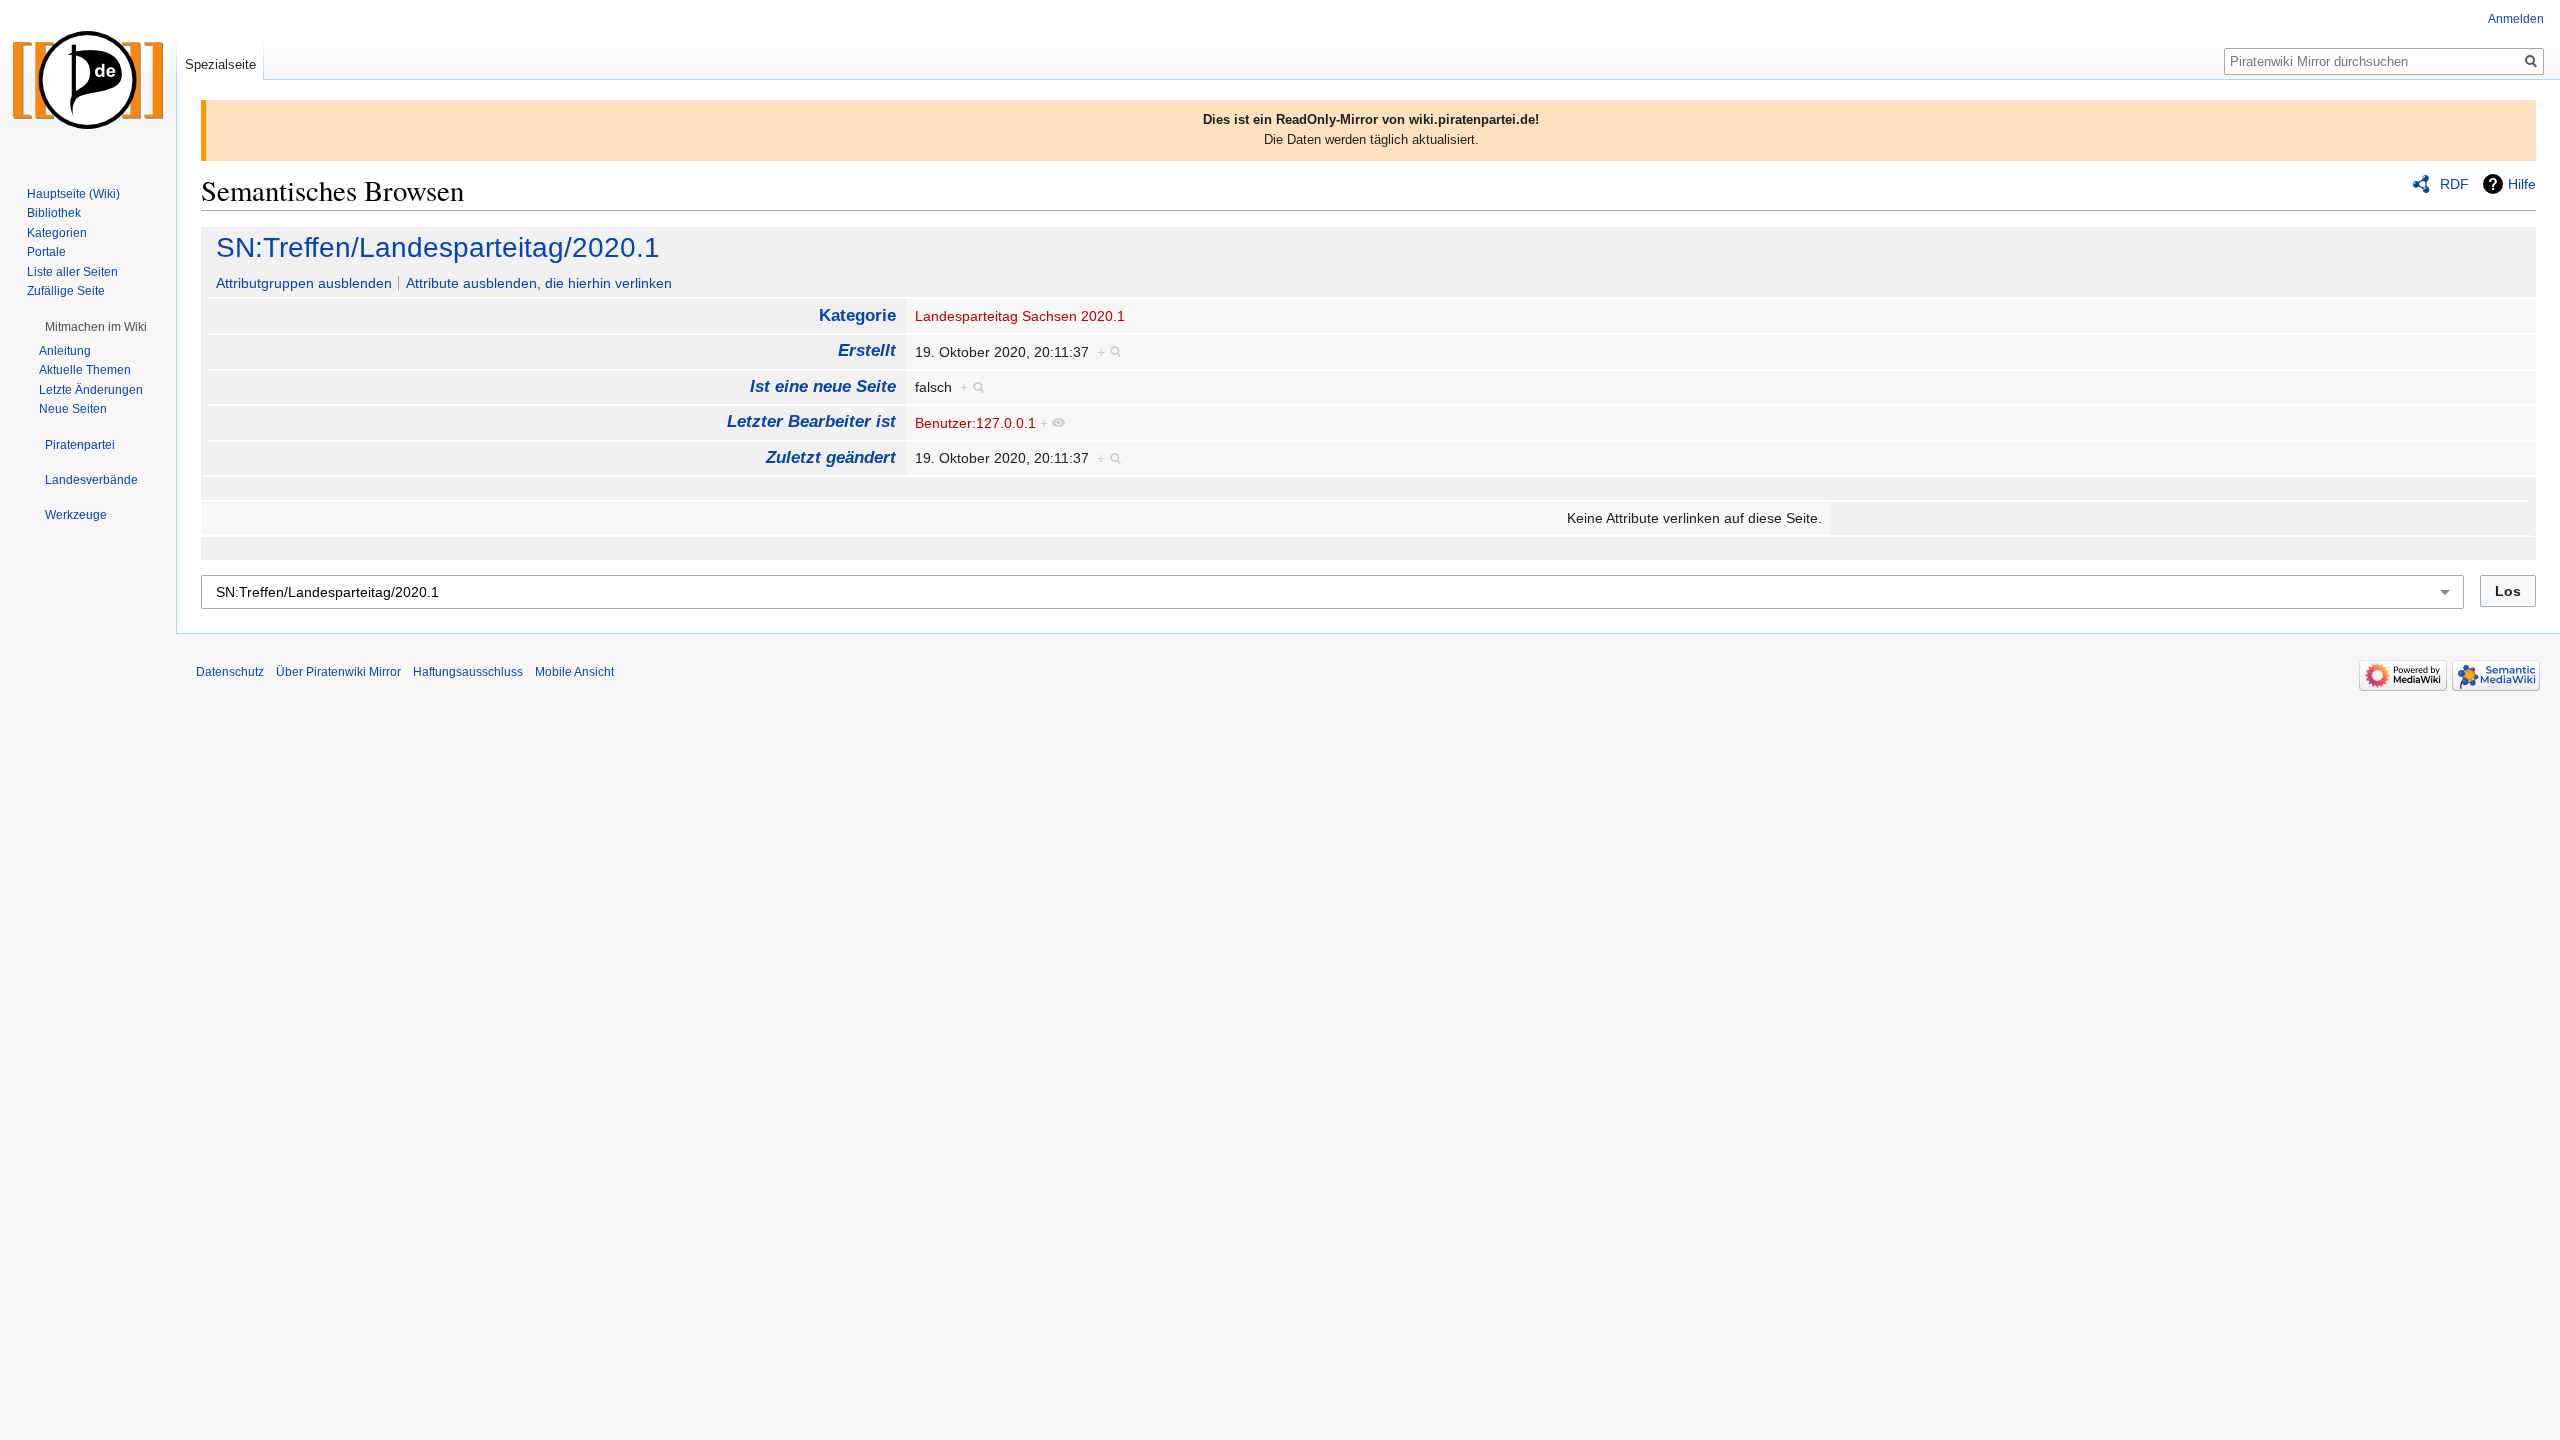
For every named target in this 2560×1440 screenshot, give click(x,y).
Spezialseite (220, 64)
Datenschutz (230, 672)
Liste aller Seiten (72, 272)
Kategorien (57, 233)
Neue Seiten (73, 409)
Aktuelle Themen (85, 370)
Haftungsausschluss (468, 672)
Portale (46, 252)
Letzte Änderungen (91, 390)
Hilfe (2522, 184)
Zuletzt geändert (831, 457)
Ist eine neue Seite (823, 386)
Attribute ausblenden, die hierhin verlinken (539, 283)
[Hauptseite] (88, 80)
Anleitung (65, 351)
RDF (2454, 184)
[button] (96, 327)
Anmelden (2516, 19)
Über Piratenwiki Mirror (338, 672)
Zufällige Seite (66, 291)
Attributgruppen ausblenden (304, 283)
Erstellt (867, 350)
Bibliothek (54, 213)
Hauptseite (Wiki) (73, 194)
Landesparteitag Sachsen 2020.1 (1020, 316)
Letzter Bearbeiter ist (811, 421)
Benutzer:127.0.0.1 (975, 423)
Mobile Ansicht (574, 672)
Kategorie (857, 315)
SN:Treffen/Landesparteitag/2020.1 (438, 247)
